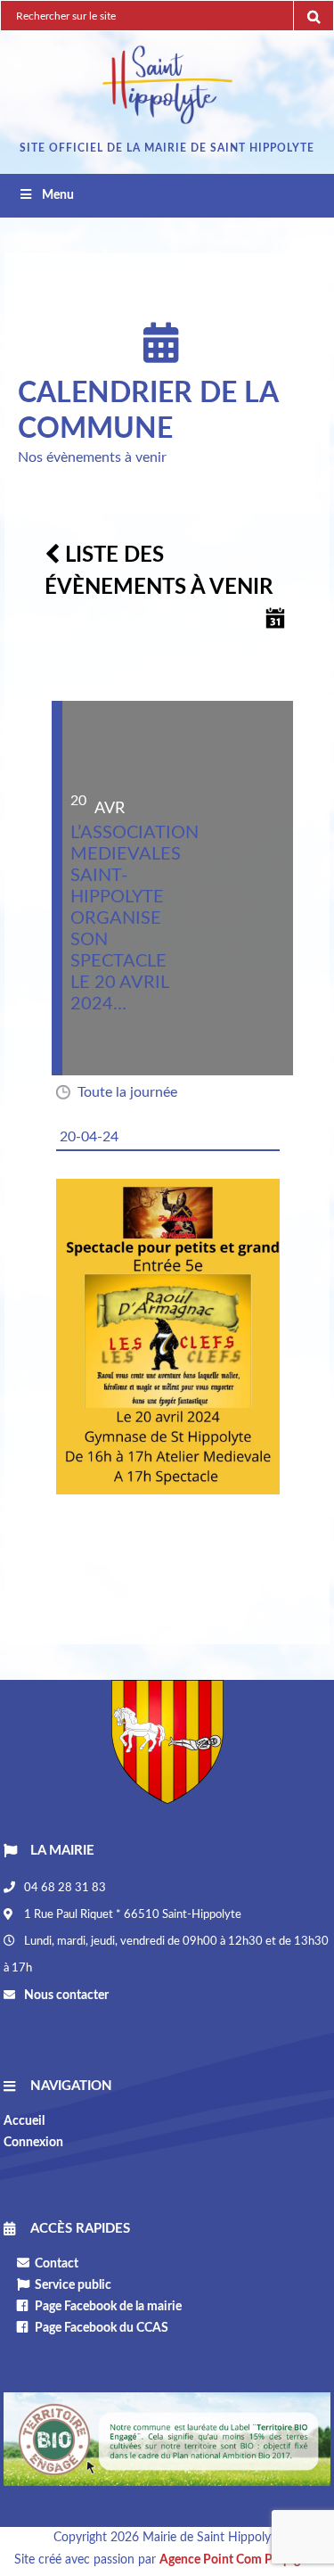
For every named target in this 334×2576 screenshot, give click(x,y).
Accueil (24, 2121)
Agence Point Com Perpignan (240, 2560)
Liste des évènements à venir (159, 572)
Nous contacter (65, 1996)
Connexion (33, 2143)
